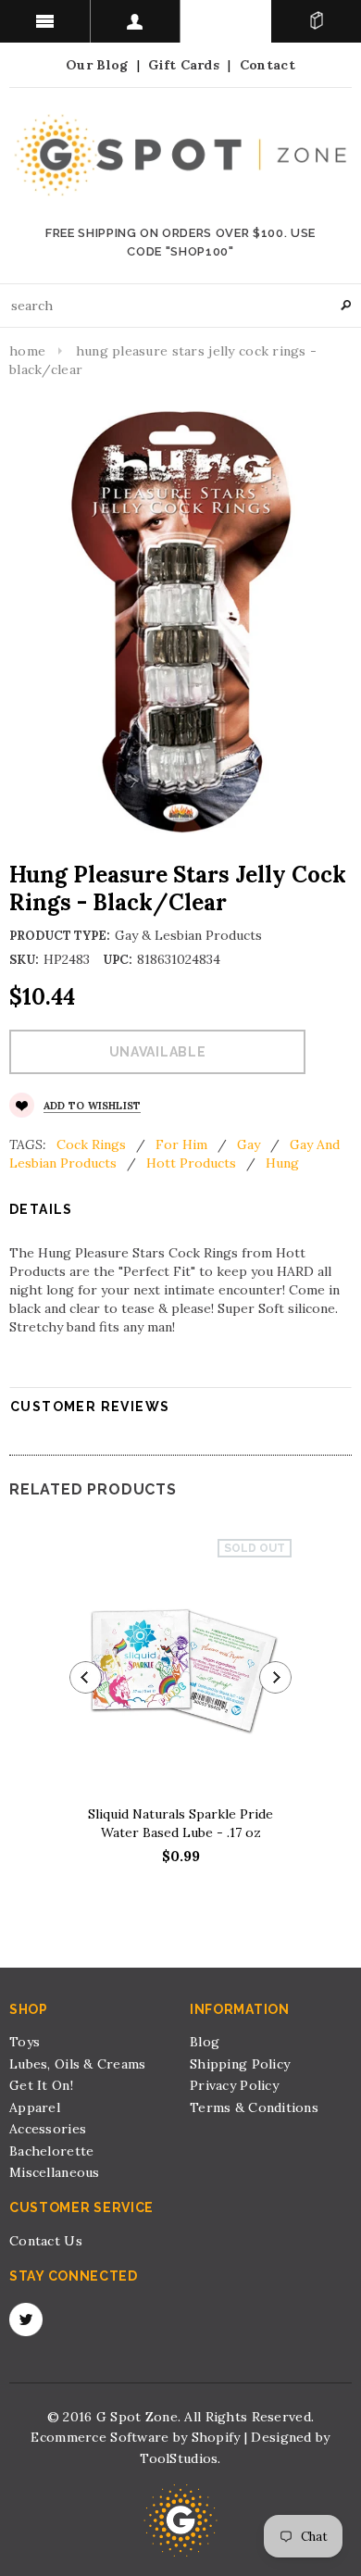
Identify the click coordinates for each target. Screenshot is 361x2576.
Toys (25, 2042)
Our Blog (97, 65)
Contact (268, 65)
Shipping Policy (240, 2064)
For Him (181, 1144)
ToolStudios (179, 2458)
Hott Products (191, 1163)
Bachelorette (51, 2151)
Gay (249, 1144)
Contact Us (46, 2241)
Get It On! (41, 2085)
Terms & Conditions (254, 2107)
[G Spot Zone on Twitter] (26, 2320)
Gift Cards (184, 65)
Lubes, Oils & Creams (78, 2064)
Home (27, 351)
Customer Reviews (90, 1407)
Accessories (48, 2129)
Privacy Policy (234, 2085)
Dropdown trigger (136, 21)
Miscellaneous (55, 2172)
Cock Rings (91, 1144)
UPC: (118, 960)
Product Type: (60, 936)
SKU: (24, 960)
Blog (205, 2042)
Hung (282, 1163)
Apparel (35, 2107)
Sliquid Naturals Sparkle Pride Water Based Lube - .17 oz (180, 1823)
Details (41, 1209)
